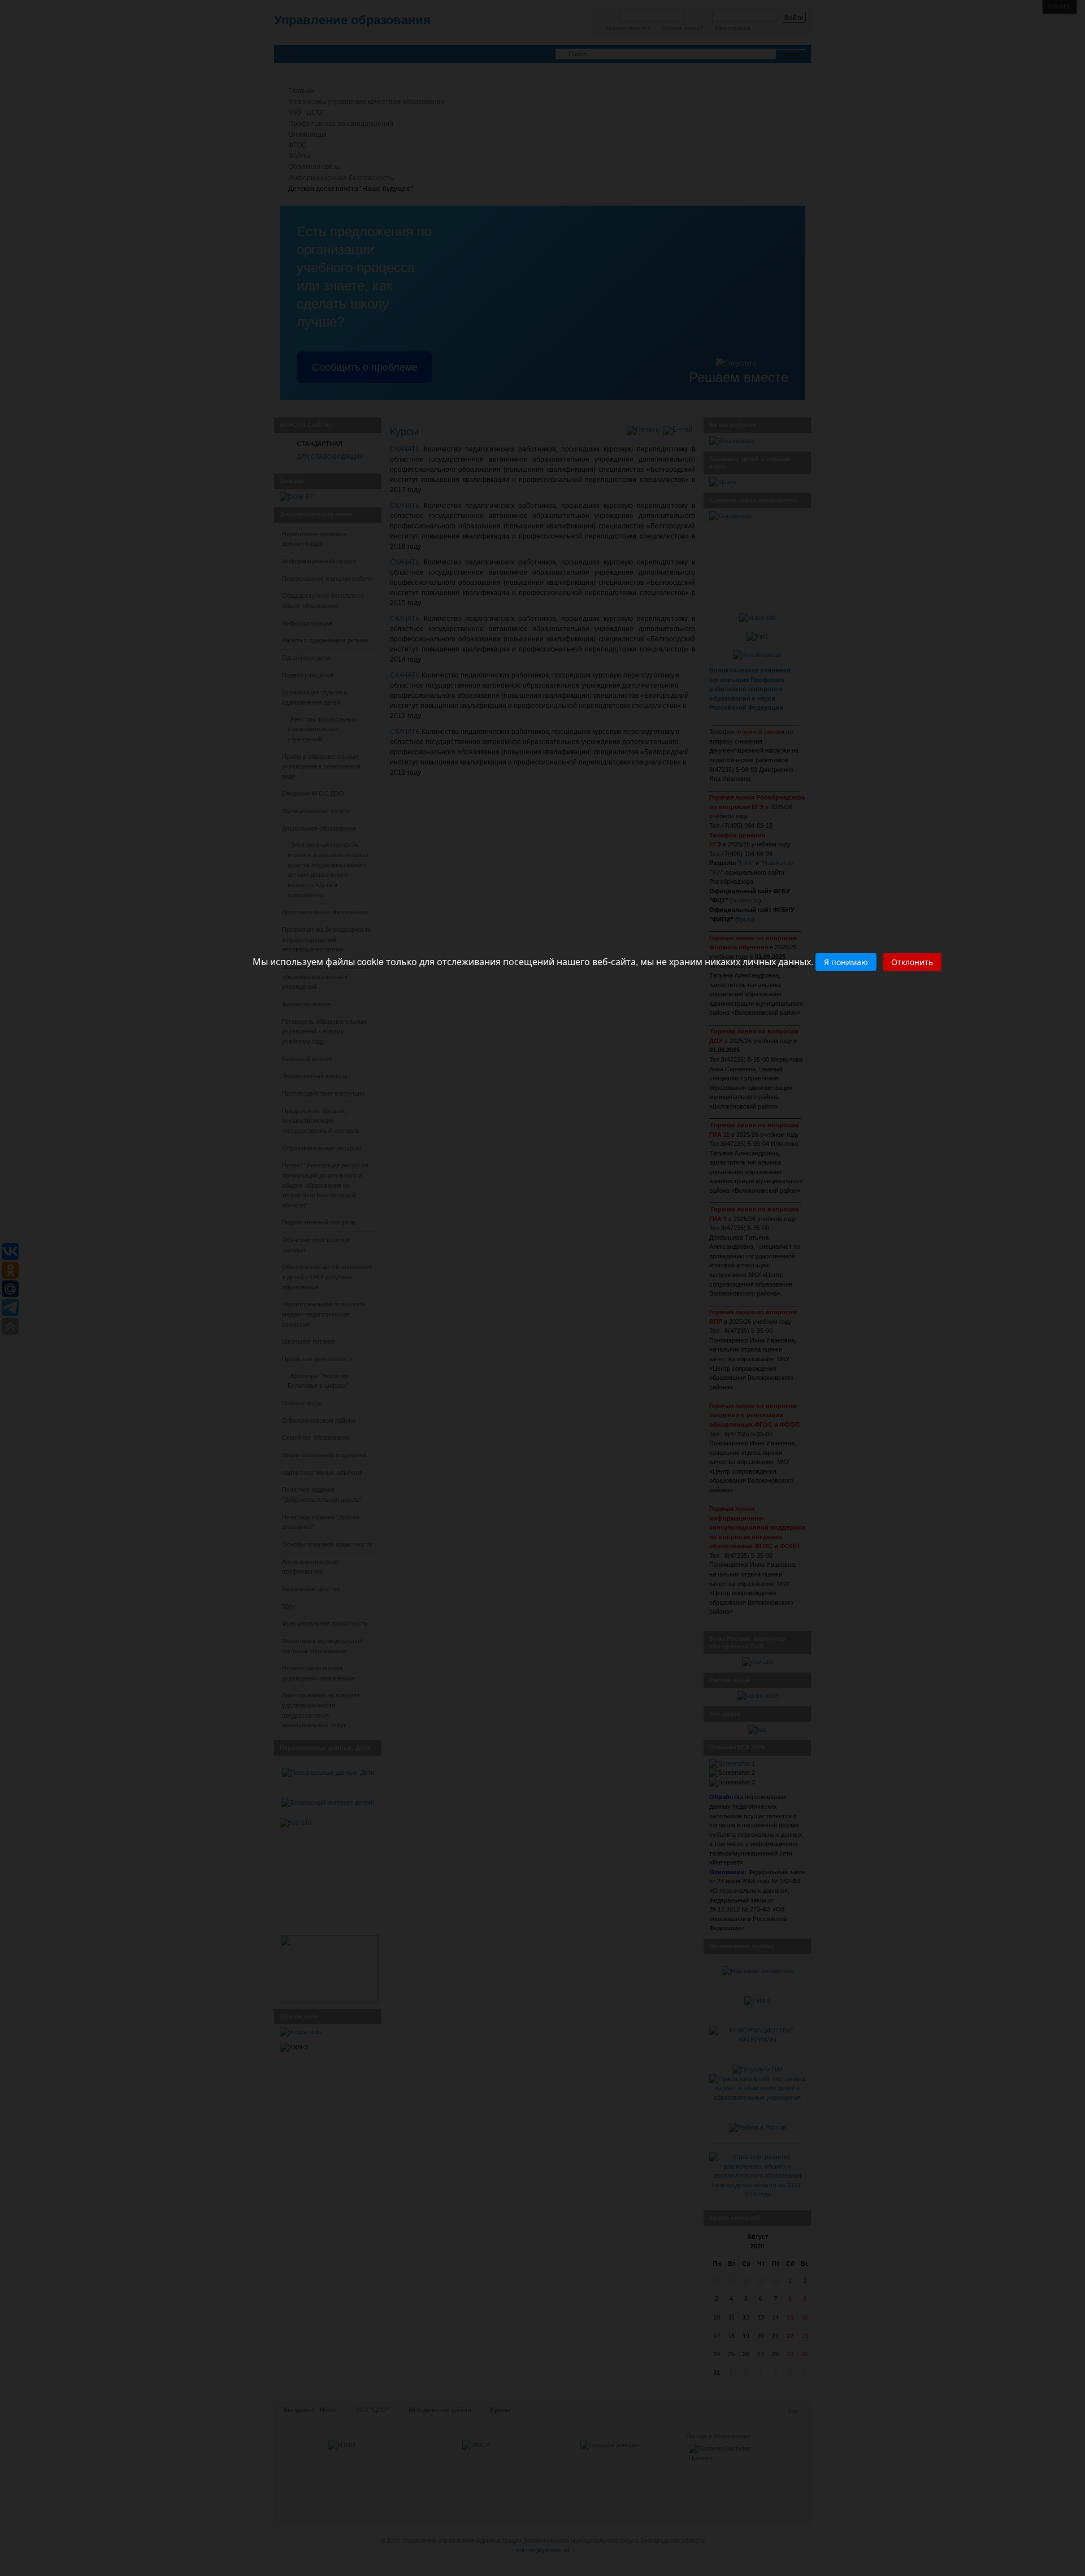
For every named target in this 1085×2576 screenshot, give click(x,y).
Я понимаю (846, 962)
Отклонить (912, 962)
